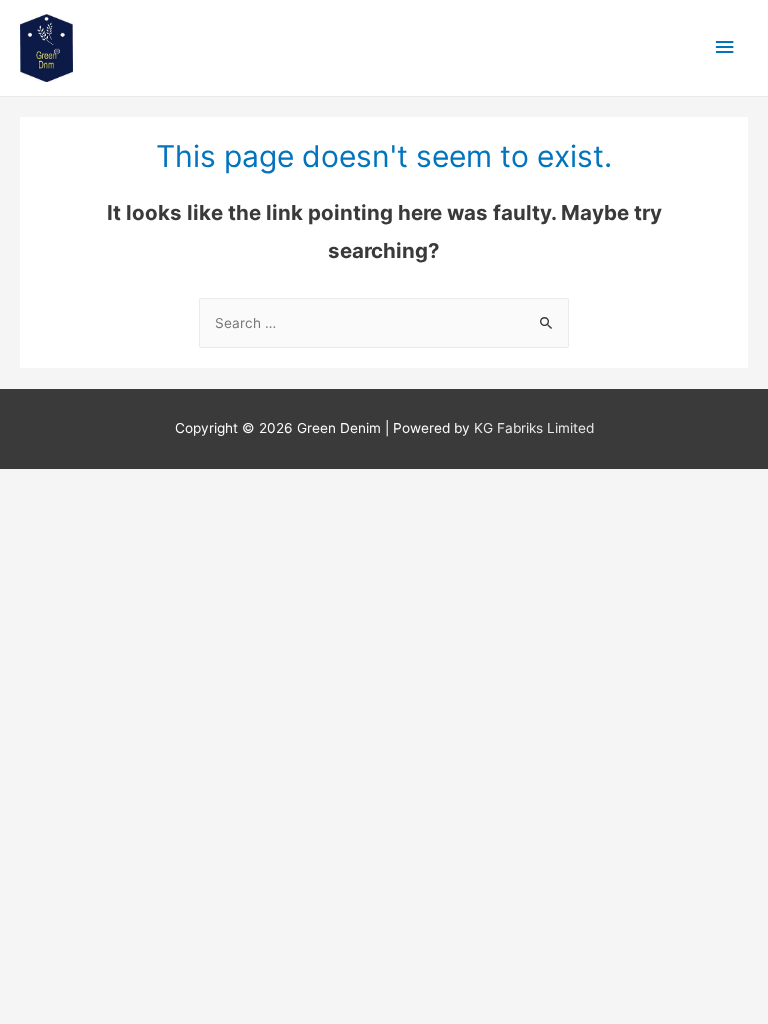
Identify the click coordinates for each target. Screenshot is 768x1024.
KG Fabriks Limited (534, 428)
